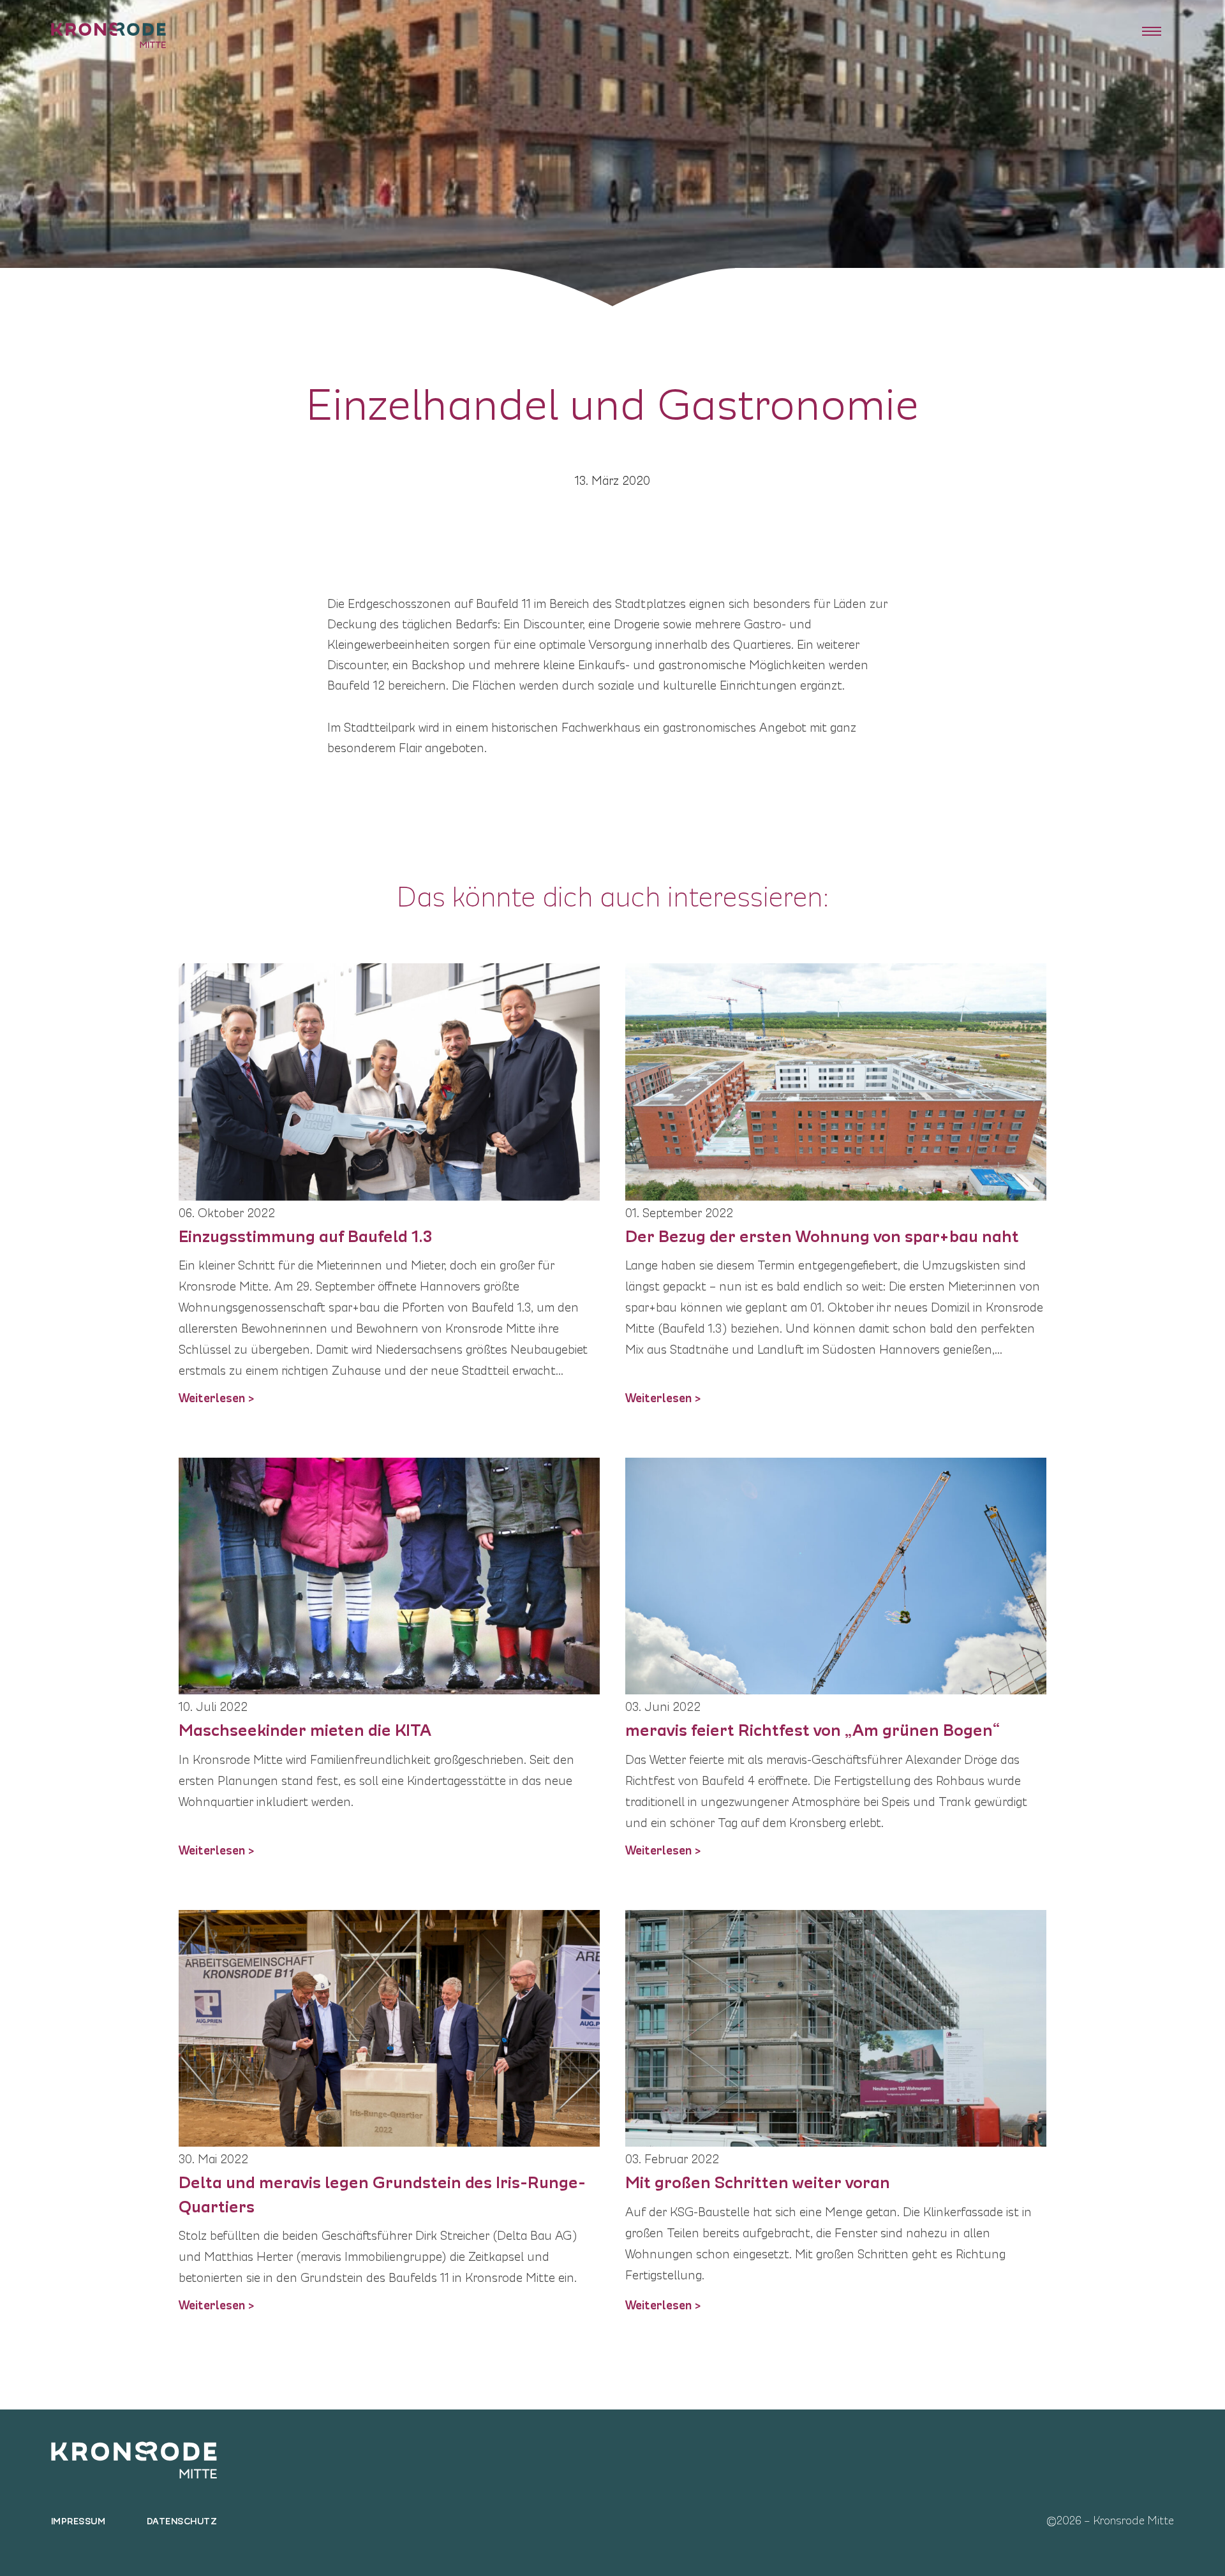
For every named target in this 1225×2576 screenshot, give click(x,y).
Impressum (78, 2520)
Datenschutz (182, 2520)
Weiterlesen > (217, 1396)
